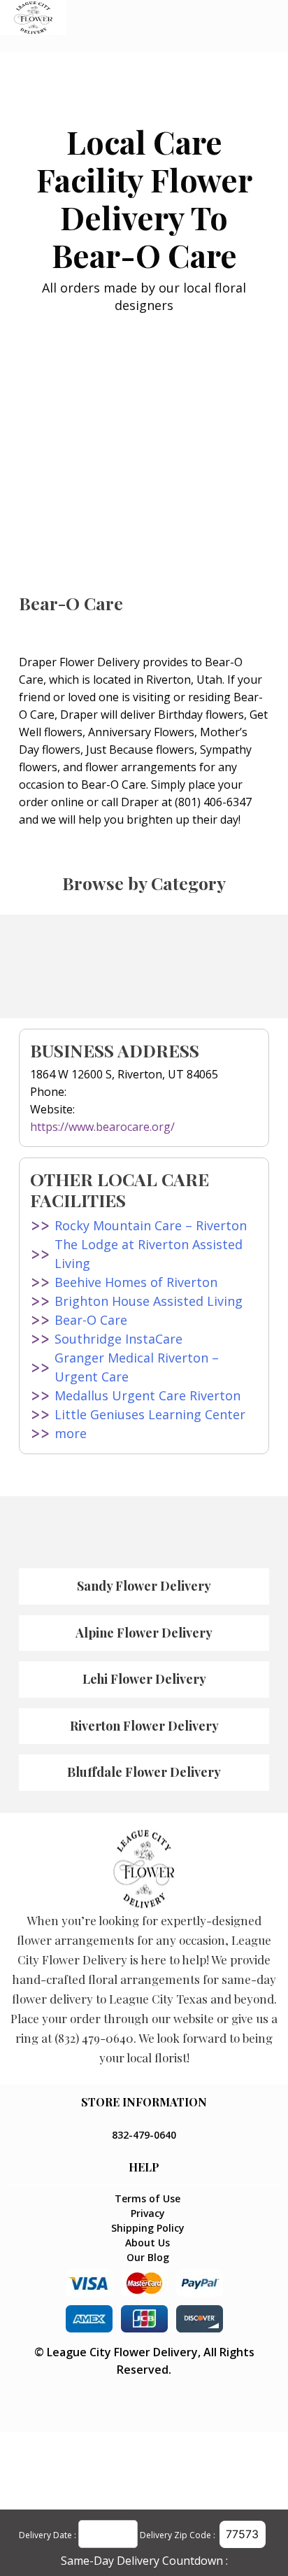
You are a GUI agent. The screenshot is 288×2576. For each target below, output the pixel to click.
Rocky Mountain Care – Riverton (151, 1225)
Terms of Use (147, 2198)
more (71, 1433)
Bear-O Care (91, 1320)
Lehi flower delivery (144, 1679)
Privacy (148, 2213)
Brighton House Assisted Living (149, 1301)
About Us (147, 2243)
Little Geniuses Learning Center (150, 1414)
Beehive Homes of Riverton (136, 1282)
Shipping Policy (148, 2228)
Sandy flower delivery (144, 1586)
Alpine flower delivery (144, 1633)
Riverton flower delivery (144, 1726)
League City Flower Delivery (122, 2352)
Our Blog (148, 2257)
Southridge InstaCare (118, 1339)
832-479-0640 (144, 2135)
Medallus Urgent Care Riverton (147, 1395)
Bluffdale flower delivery (144, 1772)
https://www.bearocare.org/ (102, 1127)
